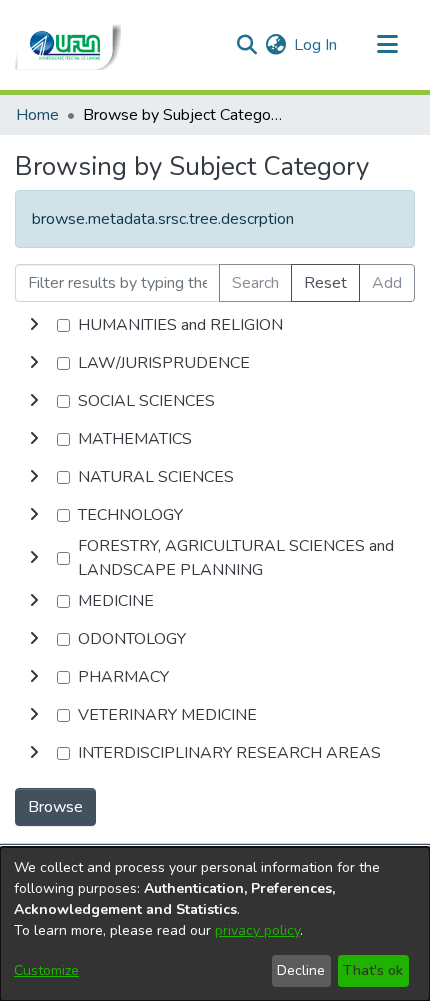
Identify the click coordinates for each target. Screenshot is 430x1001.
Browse (55, 807)
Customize (46, 970)
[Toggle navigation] (387, 45)
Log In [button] (316, 45)
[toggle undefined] (34, 325)
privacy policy (257, 930)
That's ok (373, 970)
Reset (325, 283)
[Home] (68, 45)
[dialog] (215, 924)
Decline (301, 970)
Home (37, 115)
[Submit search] (246, 45)
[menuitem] (275, 45)
